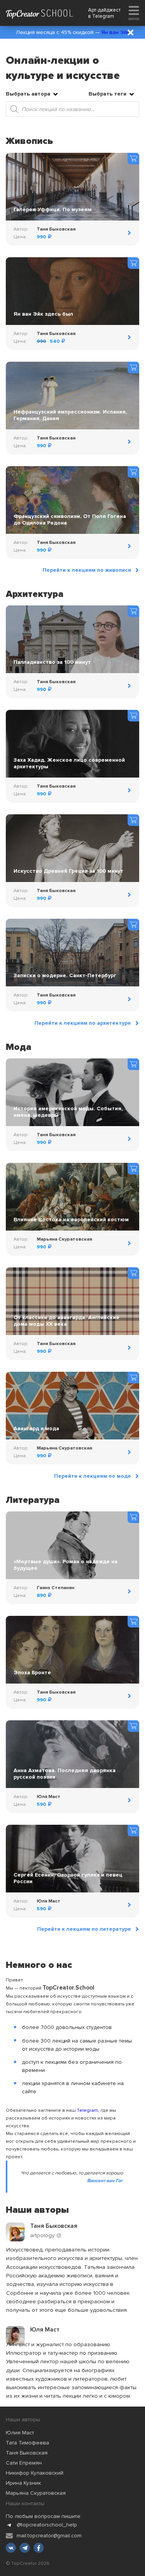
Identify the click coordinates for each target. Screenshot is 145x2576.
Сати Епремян (24, 2463)
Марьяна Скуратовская (36, 2493)
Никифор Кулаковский (35, 2473)
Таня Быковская (27, 2453)
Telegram (103, 16)
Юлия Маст (20, 2433)
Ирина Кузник (23, 2483)
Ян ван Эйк (115, 32)
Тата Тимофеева (27, 2443)
